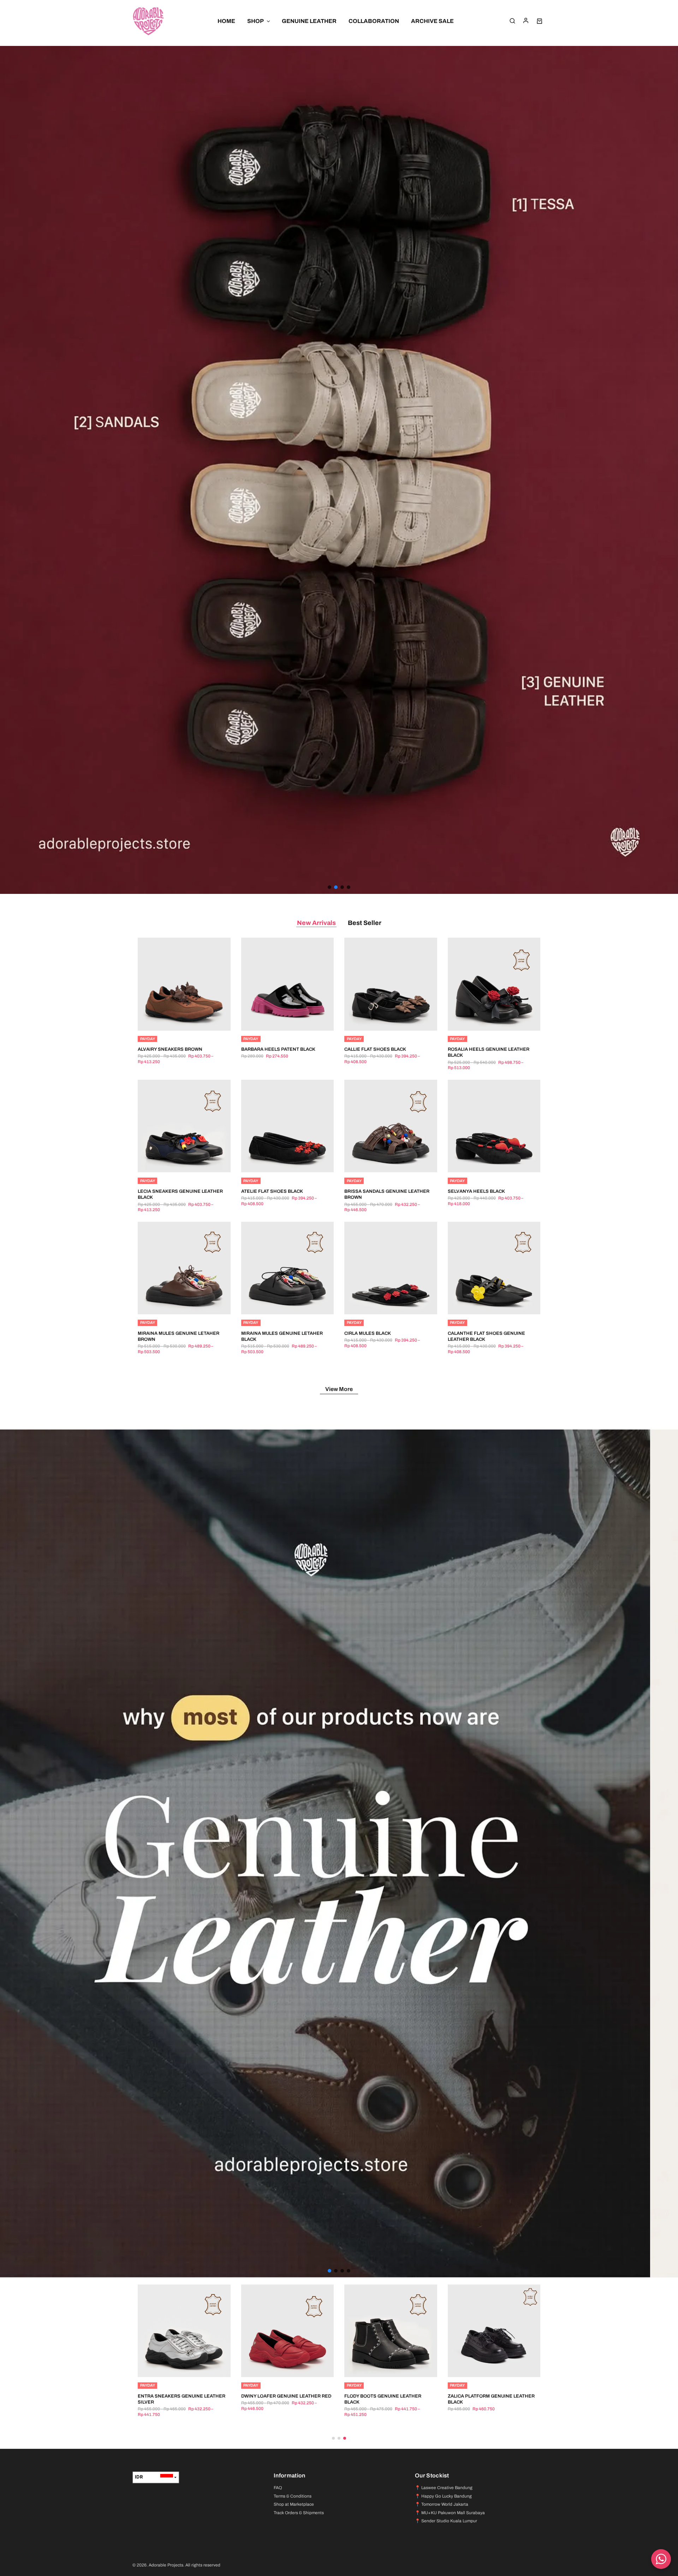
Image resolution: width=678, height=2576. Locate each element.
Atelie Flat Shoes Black (272, 1191)
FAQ (278, 2488)
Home (226, 21)
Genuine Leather (309, 21)
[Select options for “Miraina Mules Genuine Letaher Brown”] (175, 1304)
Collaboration (374, 21)
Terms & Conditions (293, 2496)
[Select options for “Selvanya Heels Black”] (485, 1162)
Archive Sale (432, 21)
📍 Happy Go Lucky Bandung (443, 2496)
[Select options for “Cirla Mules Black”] (382, 1304)
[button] (339, 470)
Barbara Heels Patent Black (278, 1049)
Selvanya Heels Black (476, 1191)
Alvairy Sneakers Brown (170, 1049)
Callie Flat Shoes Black (375, 1049)
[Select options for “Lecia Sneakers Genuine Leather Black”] (175, 1162)
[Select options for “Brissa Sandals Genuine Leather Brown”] (382, 1162)
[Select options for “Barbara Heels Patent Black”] (279, 1020)
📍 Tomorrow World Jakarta (442, 2504)
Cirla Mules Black (368, 1333)
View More (339, 1389)
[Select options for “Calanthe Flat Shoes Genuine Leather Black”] (485, 1304)
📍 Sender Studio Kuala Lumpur (446, 2521)
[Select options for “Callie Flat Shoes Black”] (382, 1020)
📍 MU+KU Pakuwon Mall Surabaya (450, 2513)
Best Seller (365, 923)
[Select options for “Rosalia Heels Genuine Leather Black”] (485, 1020)
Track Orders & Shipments (299, 2513)
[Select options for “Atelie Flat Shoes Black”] (279, 1162)
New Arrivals (316, 923)
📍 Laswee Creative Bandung (444, 2488)
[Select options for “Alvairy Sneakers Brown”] (175, 1020)
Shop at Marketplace (294, 2504)
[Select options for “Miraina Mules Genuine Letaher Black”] (279, 1304)
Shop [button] (255, 21)
